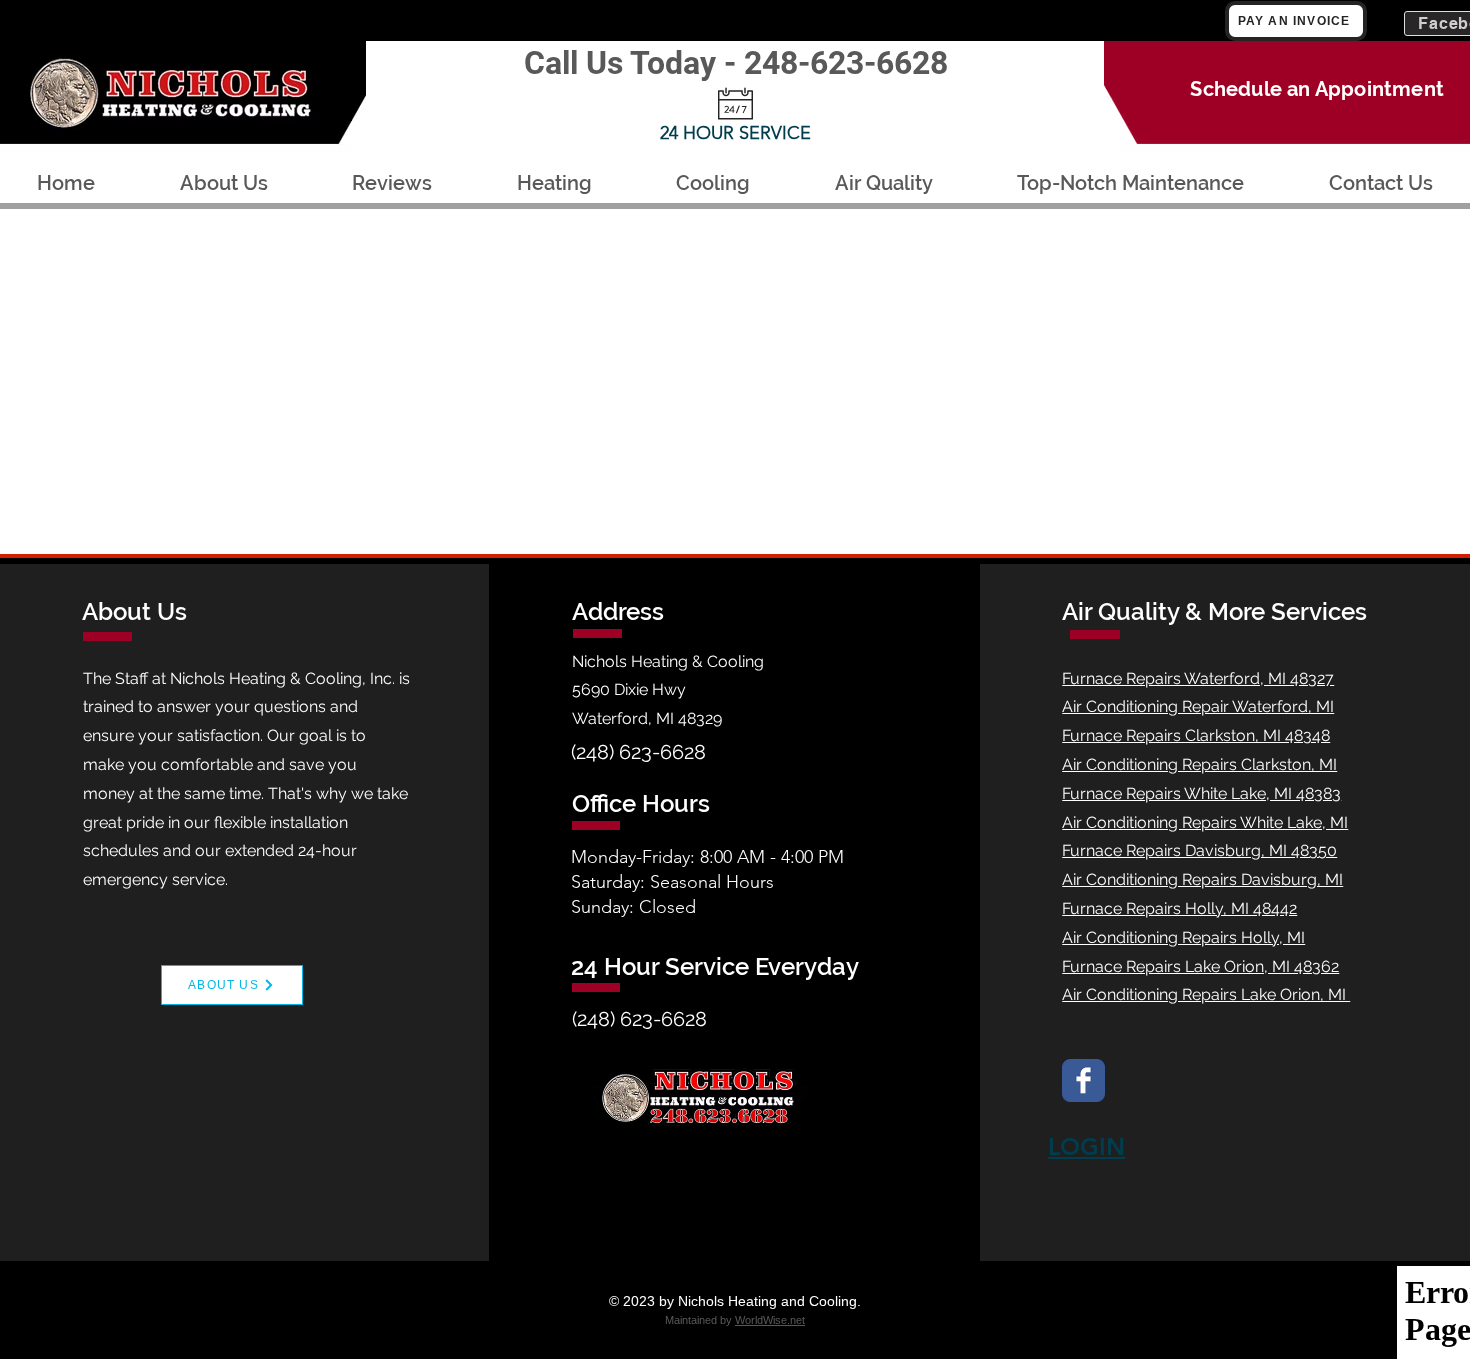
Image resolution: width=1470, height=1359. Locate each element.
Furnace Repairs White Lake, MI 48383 (1201, 793)
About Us (134, 611)
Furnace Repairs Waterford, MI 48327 (1198, 678)
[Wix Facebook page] (1083, 1080)
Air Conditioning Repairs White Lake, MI (1205, 822)
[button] (555, 183)
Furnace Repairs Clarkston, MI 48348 (1196, 735)
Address (618, 611)
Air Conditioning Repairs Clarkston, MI (1199, 764)
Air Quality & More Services (1214, 611)
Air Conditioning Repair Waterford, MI (1198, 706)
